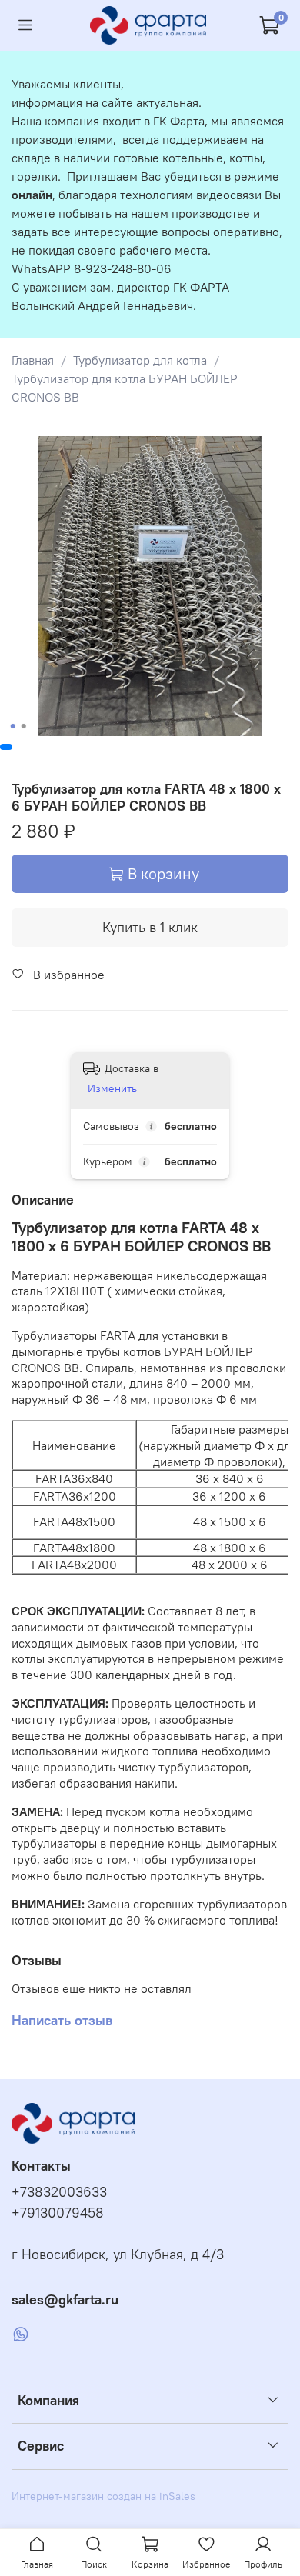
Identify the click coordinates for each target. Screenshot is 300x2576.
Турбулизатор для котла (140, 360)
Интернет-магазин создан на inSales (103, 2496)
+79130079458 (58, 2213)
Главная (33, 360)
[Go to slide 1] (13, 726)
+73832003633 (59, 2192)
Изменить (112, 1088)
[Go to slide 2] (24, 726)
